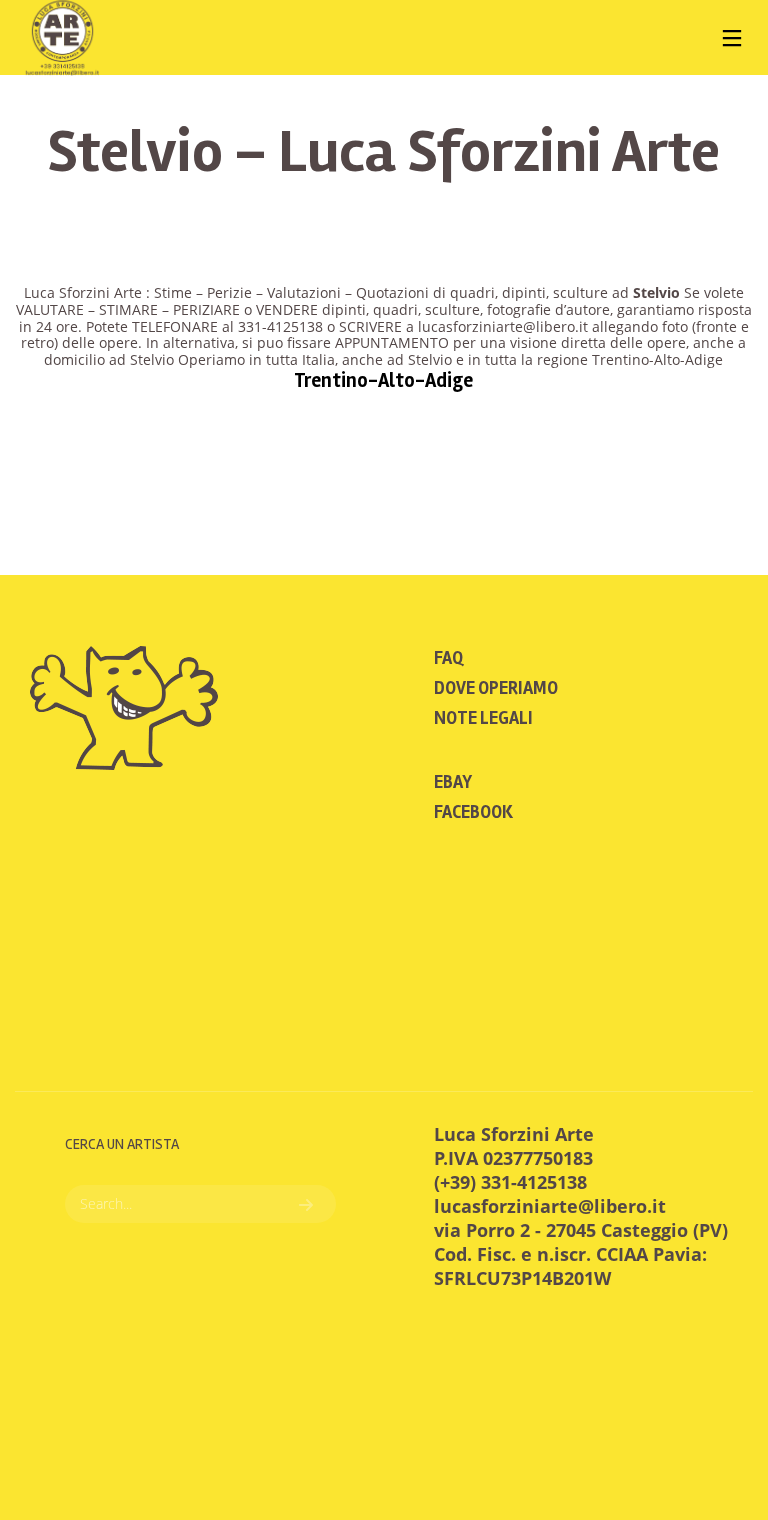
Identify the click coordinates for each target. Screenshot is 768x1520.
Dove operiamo (496, 688)
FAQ (448, 658)
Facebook (473, 812)
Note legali (483, 718)
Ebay (453, 782)
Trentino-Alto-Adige (383, 380)
